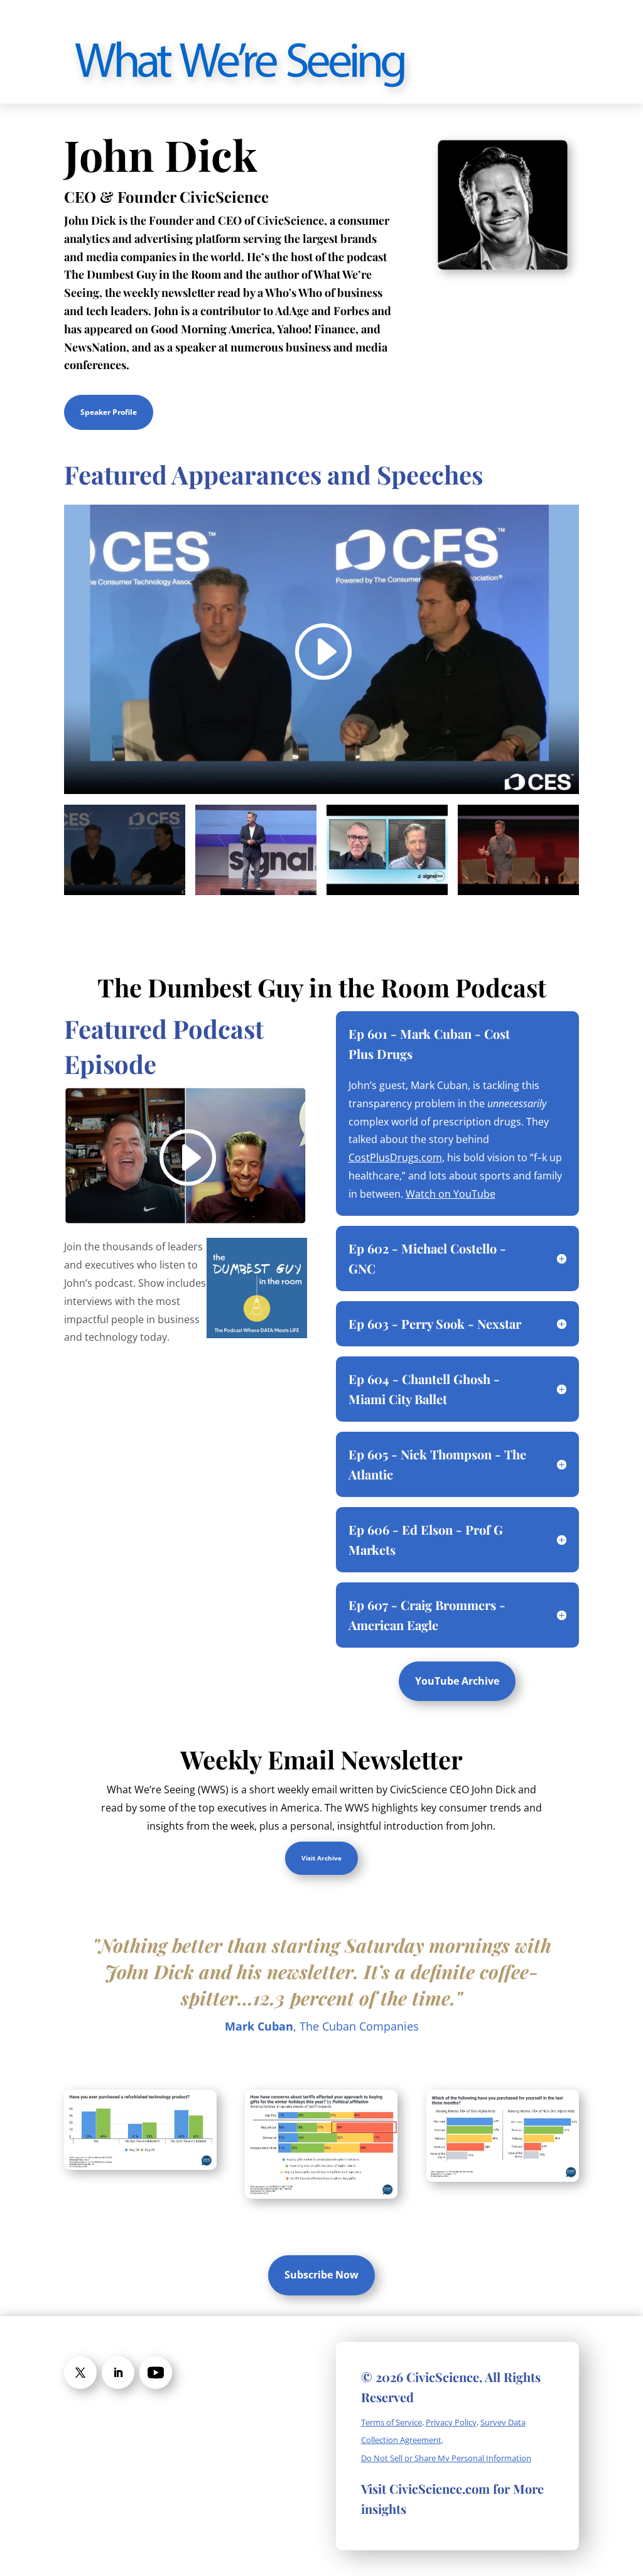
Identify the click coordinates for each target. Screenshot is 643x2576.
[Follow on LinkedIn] (118, 2373)
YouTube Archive (457, 1681)
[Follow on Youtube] (156, 2373)
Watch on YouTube (451, 1194)
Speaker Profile (109, 412)
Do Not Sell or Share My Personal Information (446, 2458)
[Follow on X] (80, 2373)
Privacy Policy (451, 2422)
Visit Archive (321, 1858)
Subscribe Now (321, 2275)
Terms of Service (392, 2422)
